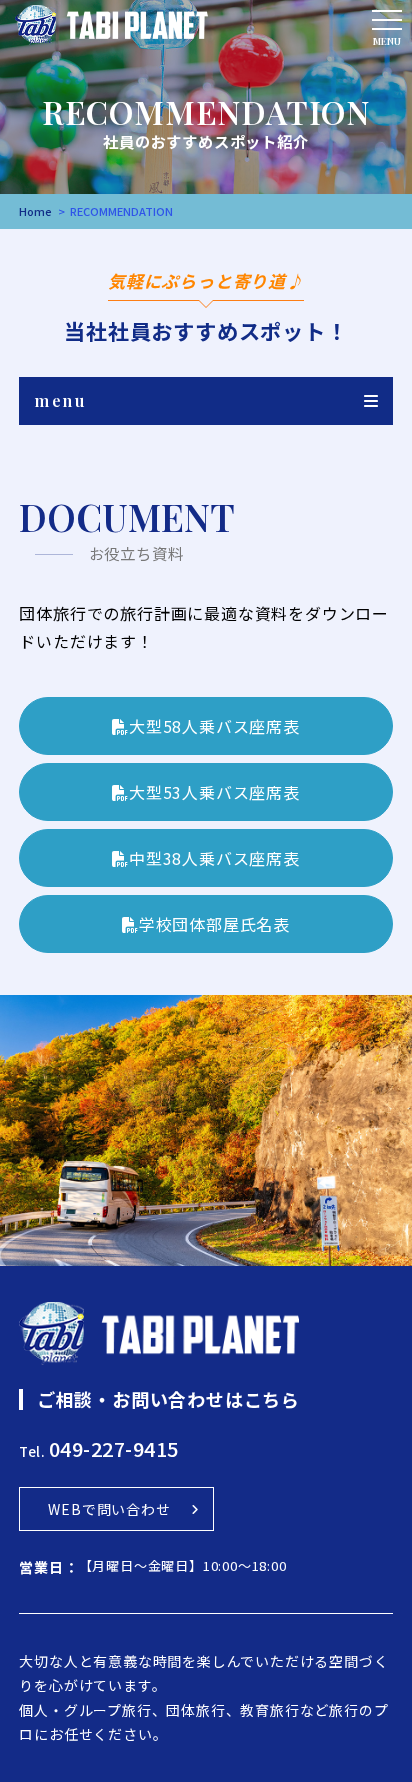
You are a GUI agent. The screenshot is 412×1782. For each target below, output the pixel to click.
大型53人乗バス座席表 (214, 792)
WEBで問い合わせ (109, 1509)
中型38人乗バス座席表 (214, 858)
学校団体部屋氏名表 (214, 924)
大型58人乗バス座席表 (214, 726)
